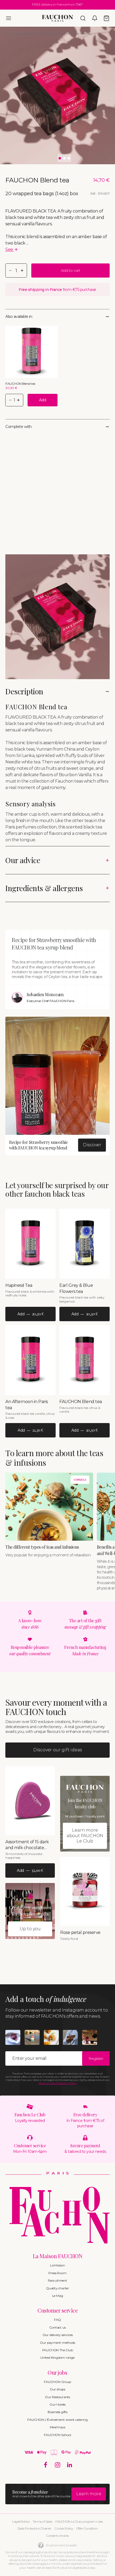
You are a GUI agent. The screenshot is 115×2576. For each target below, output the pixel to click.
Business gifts (57, 2412)
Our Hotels (57, 2404)
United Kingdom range (57, 2357)
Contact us (57, 2327)
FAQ (57, 2320)
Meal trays (57, 2427)
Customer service (57, 2310)
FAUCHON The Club (58, 2350)
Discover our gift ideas (57, 1750)
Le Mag (58, 2296)
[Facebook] (46, 2465)
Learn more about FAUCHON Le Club (85, 1836)
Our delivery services (58, 2335)
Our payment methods (57, 2343)
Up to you (30, 1929)
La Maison (57, 2265)
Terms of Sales (42, 2521)
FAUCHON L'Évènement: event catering (57, 2420)
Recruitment (57, 2280)
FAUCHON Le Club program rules (79, 2521)
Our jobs (57, 2372)
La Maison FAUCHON (58, 2256)
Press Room (57, 2273)
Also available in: (19, 317)
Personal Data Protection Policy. (58, 2083)
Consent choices (57, 2536)
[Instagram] (58, 2465)
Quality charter (57, 2288)
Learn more (89, 2494)
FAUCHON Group (57, 2382)
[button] (9, 18)
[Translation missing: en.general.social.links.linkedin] (70, 2465)
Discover (92, 1145)
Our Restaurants (57, 2397)
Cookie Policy (64, 2528)
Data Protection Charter (34, 2528)
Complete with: (19, 427)
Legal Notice (21, 2521)
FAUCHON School (57, 2435)
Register (96, 2058)
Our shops (57, 2389)
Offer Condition (87, 2528)
